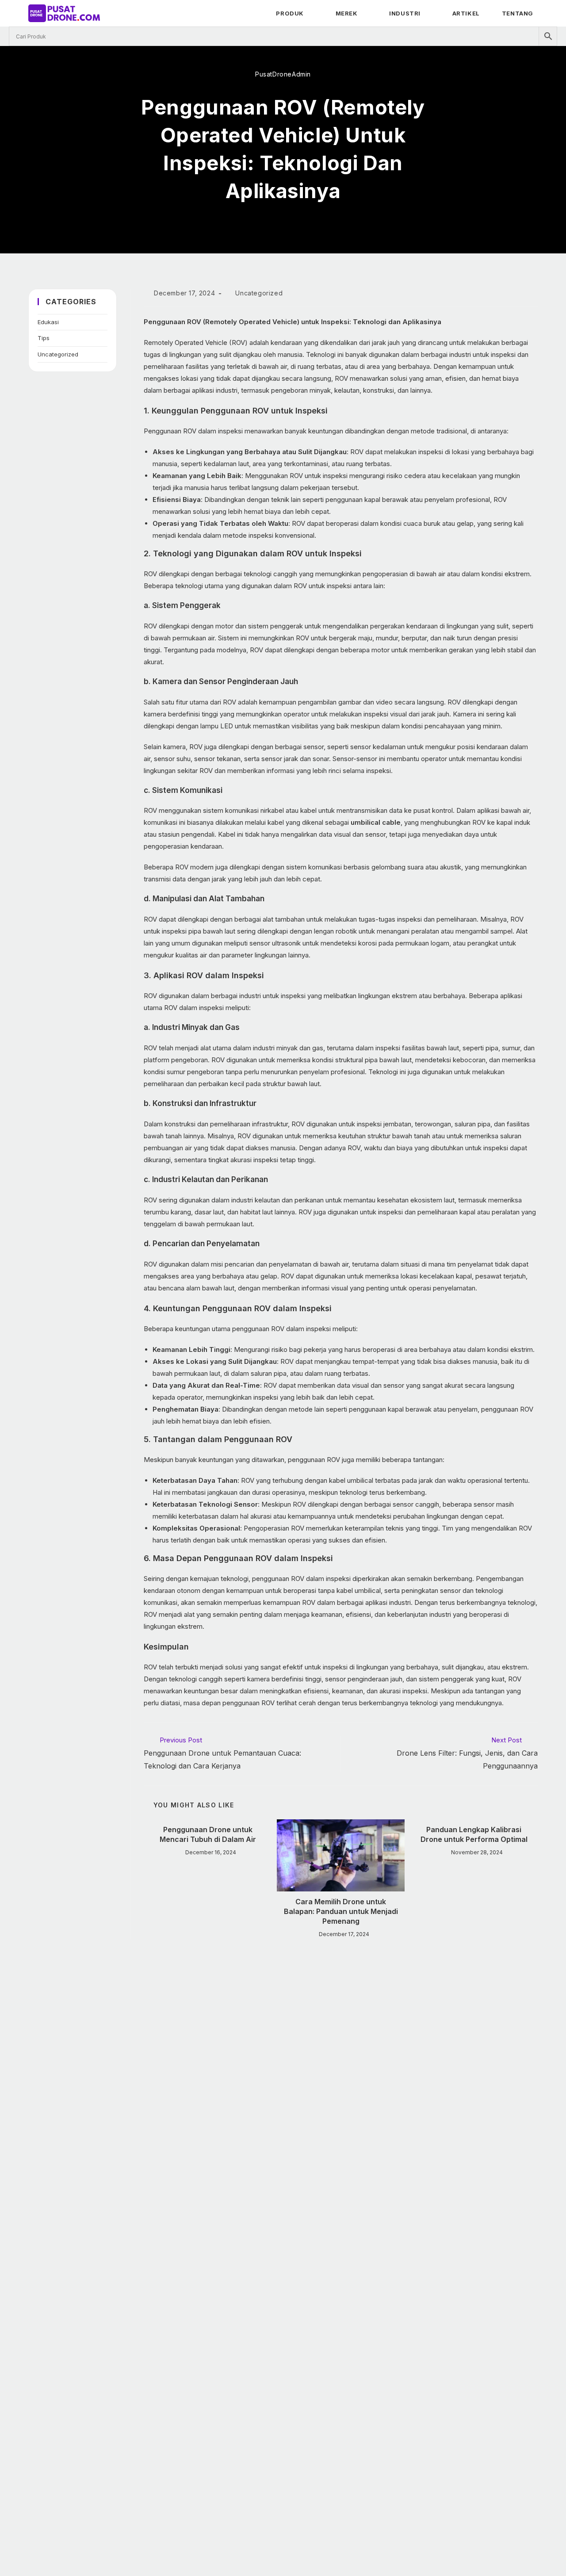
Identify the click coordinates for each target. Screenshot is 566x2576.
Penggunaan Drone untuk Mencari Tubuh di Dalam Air (208, 1834)
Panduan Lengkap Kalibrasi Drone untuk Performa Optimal (474, 1834)
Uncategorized (58, 354)
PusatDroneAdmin (283, 74)
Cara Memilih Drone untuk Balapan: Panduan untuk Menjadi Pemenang (341, 1912)
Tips (44, 338)
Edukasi (48, 322)
